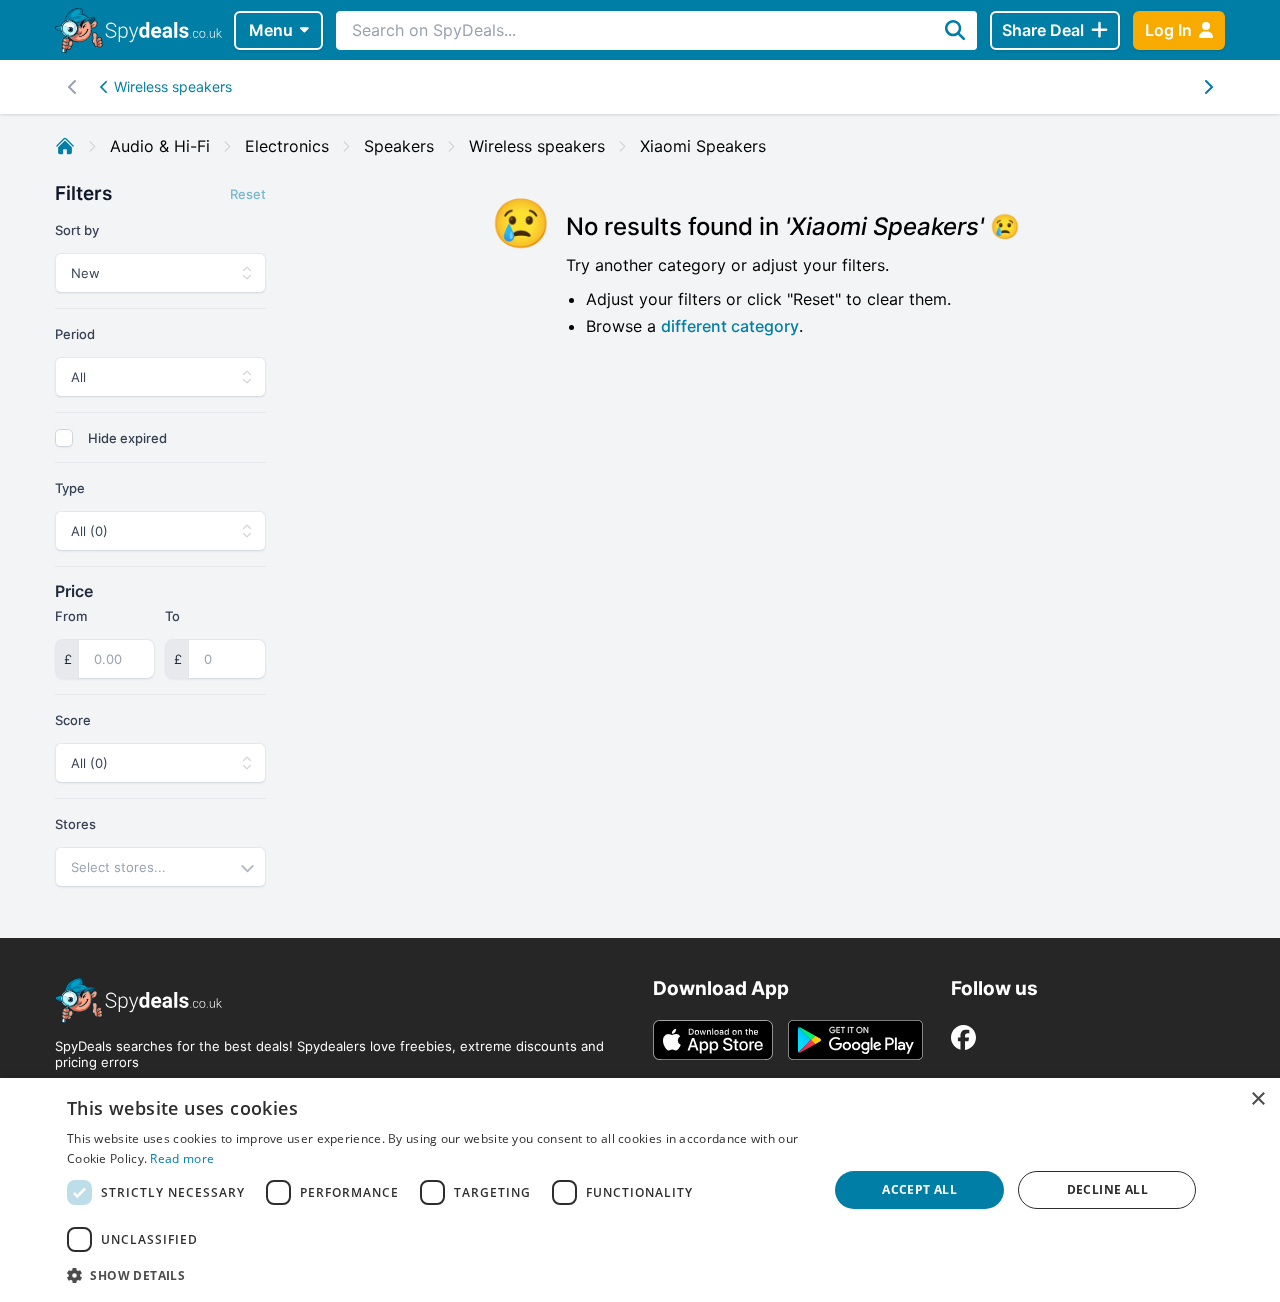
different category (730, 326)
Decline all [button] (1107, 1189)
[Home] (65, 146)
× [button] (1257, 1099)
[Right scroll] (72, 87)
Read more (182, 1158)
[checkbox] (64, 438)
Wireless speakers (173, 86)
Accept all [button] (919, 1189)
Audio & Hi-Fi (160, 146)
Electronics (287, 146)
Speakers (399, 146)
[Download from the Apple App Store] (713, 1040)
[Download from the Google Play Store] (855, 1040)
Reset (248, 194)
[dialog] (640, 1190)
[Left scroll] (1207, 87)
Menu (271, 30)
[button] (436, 1275)
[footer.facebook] (963, 1037)
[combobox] (160, 867)
